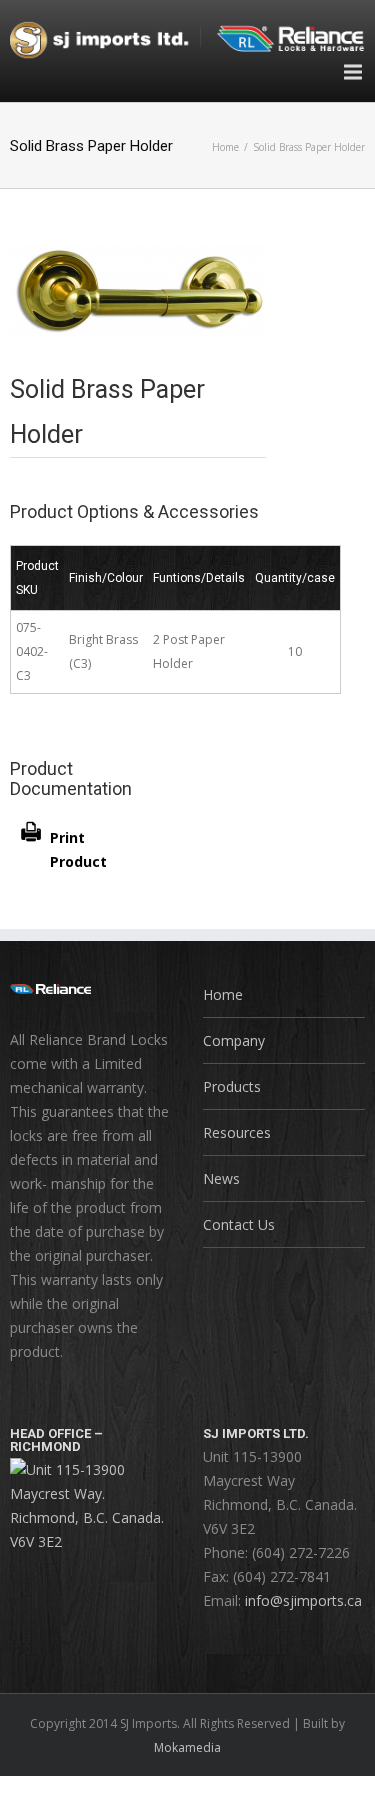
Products (232, 1086)
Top (357, 1795)
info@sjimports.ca (303, 1600)
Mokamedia (187, 1747)
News (221, 1178)
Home (225, 147)
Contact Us (239, 1224)
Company (234, 1040)
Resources (237, 1132)
